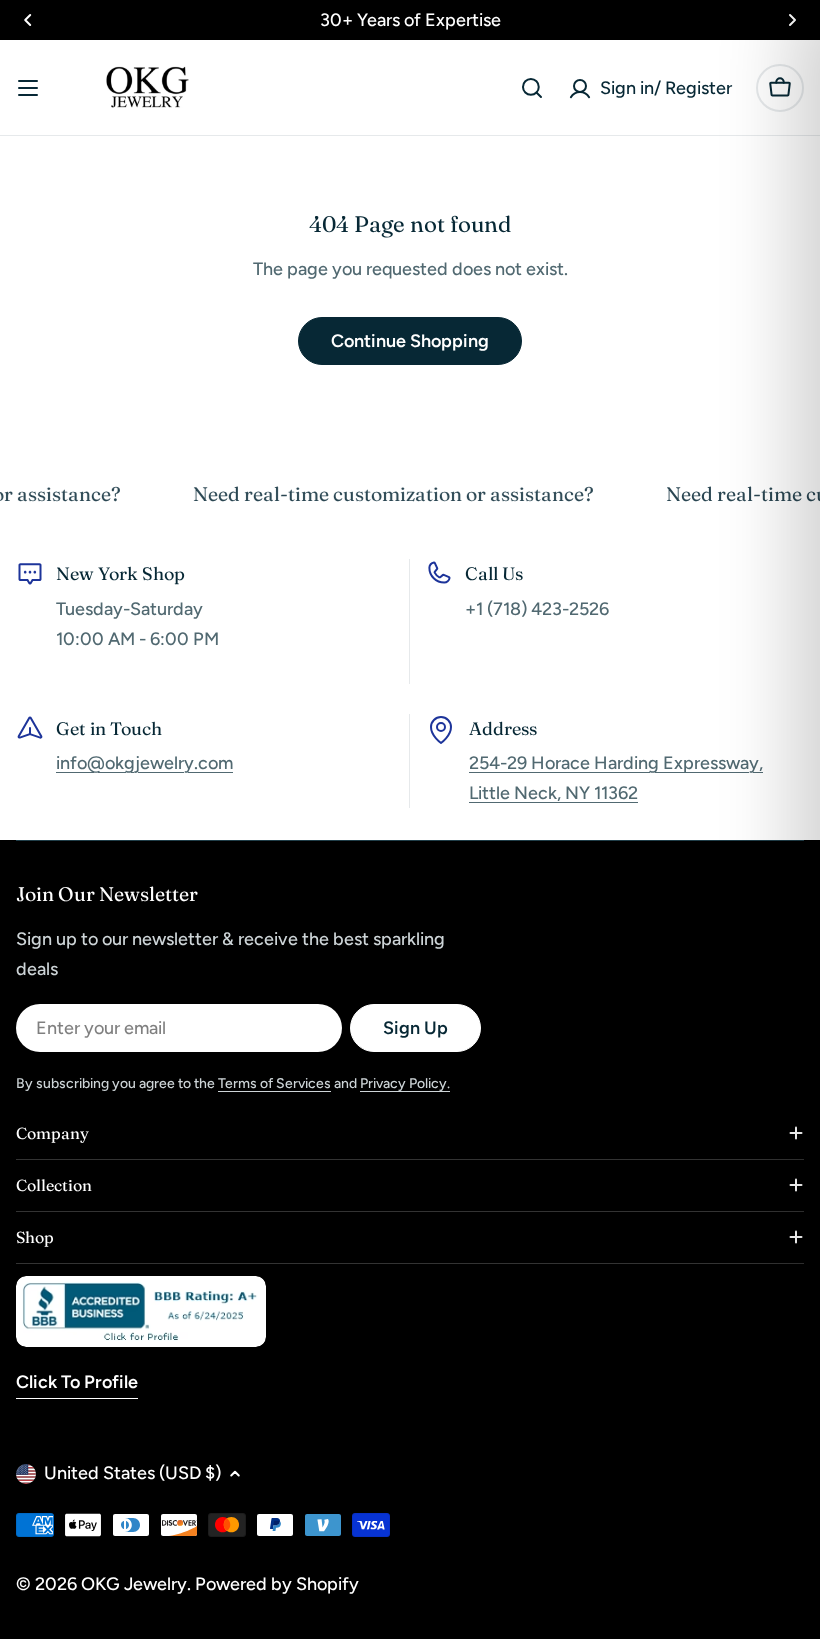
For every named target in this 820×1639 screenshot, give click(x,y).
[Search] (532, 88)
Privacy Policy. (405, 1083)
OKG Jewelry (134, 1584)
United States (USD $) (132, 1473)
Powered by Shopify (277, 1584)
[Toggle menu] (28, 88)
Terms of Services (274, 1083)
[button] (28, 20)
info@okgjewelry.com (144, 763)
